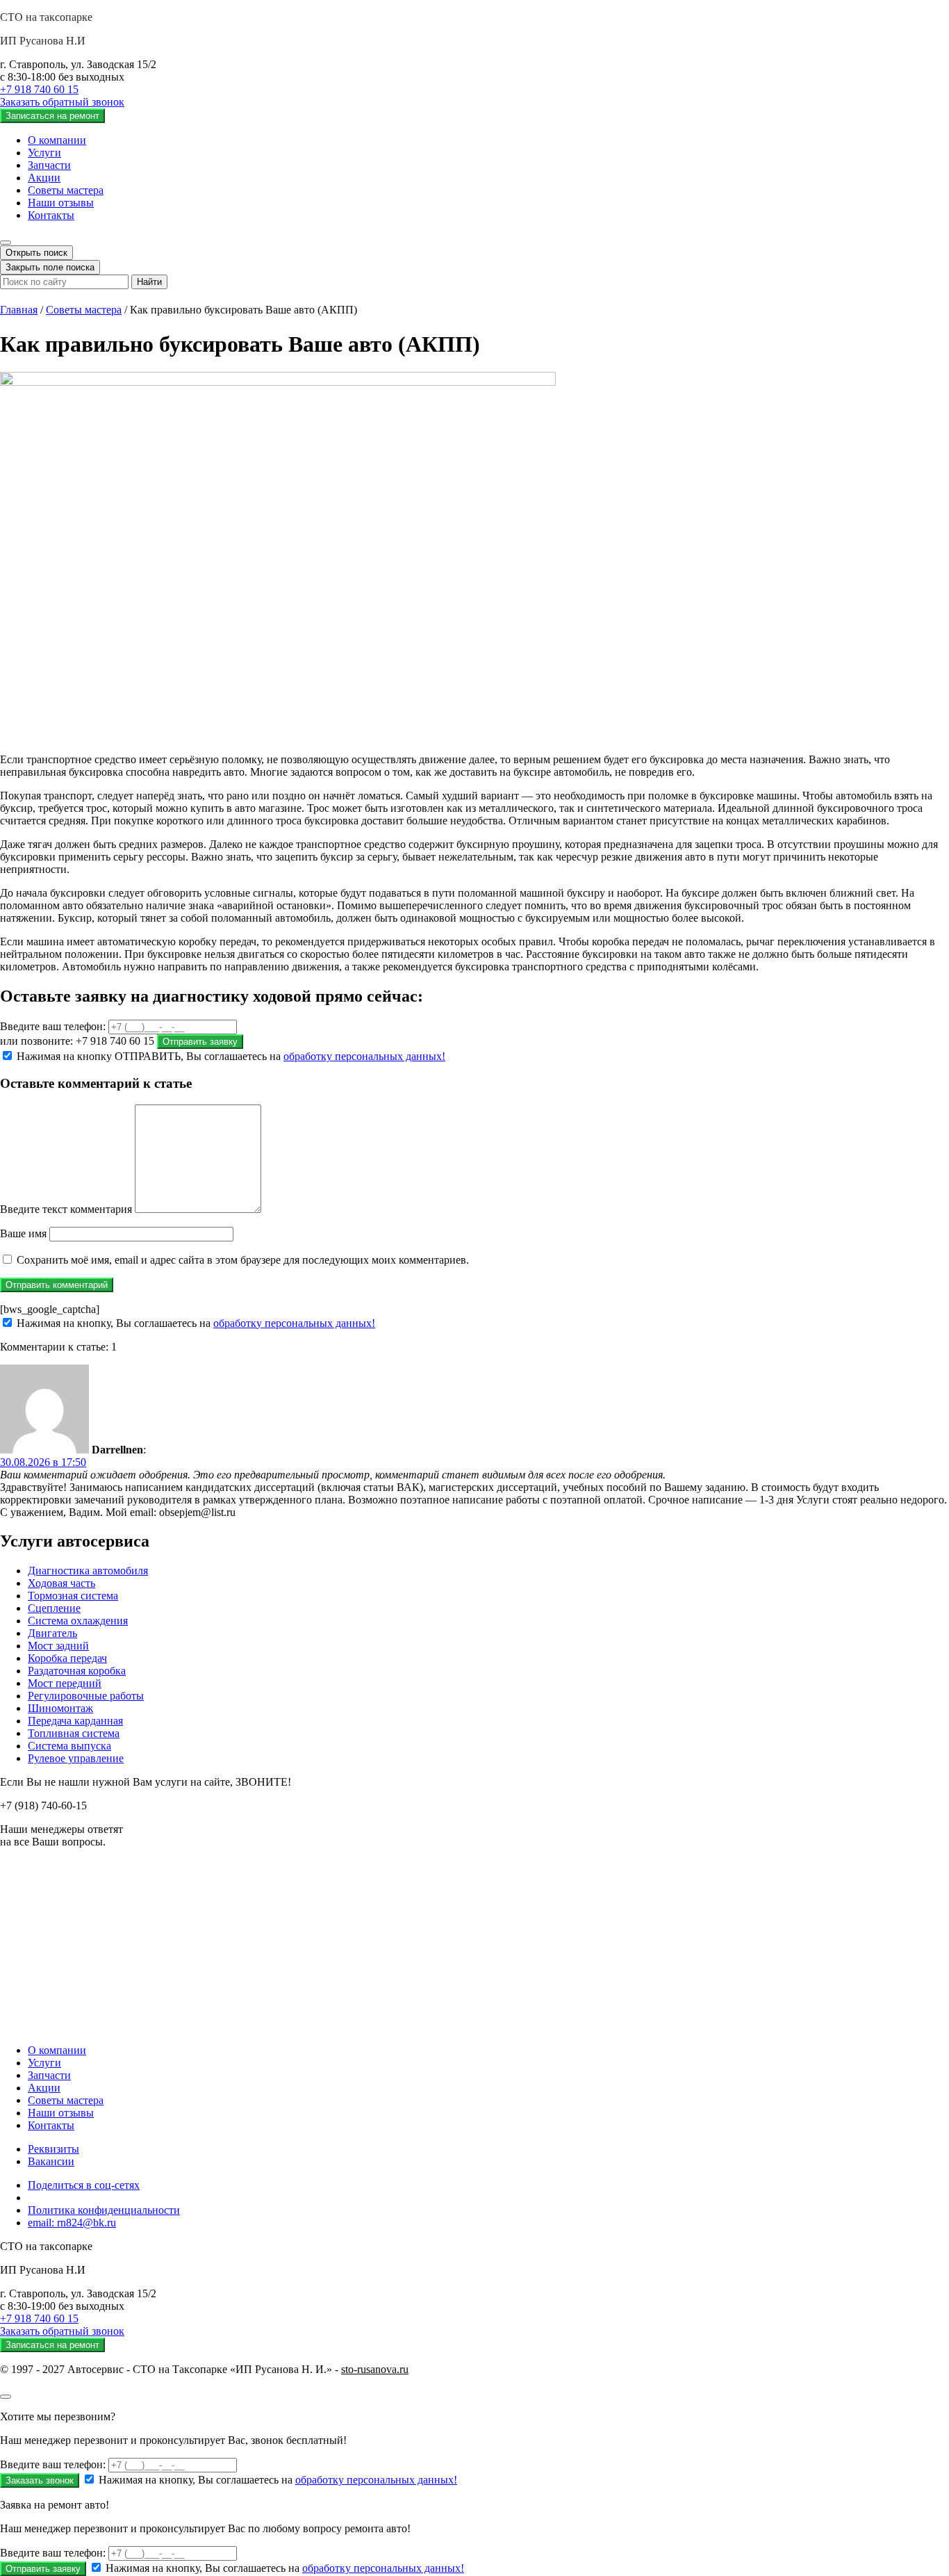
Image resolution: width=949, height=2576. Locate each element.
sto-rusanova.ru (375, 2369)
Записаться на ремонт (52, 116)
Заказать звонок (40, 2480)
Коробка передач (67, 1658)
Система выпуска (69, 1746)
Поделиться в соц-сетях (84, 2185)
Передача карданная (75, 1721)
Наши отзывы (61, 203)
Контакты (51, 215)
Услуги (44, 153)
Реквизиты (53, 2149)
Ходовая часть (61, 1583)
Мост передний (65, 1683)
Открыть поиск (36, 253)
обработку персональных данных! (364, 1056)
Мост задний (58, 1646)
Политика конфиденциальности (104, 2210)
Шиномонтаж (60, 1708)
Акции (44, 178)
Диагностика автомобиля (88, 1571)
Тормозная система (73, 1596)
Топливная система (74, 1733)
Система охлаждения (78, 1621)
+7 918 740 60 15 (39, 89)
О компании (57, 140)
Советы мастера (66, 190)
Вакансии (51, 2161)
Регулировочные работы (86, 1696)
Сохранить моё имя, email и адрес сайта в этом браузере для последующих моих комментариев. (243, 1260)
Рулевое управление (76, 1758)
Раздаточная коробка (77, 1671)
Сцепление (54, 1608)
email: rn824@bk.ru (72, 2223)
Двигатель (52, 1633)
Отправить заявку (200, 1042)
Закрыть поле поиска (50, 267)
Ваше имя (23, 1233)
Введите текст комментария (66, 1209)
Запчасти (49, 165)
